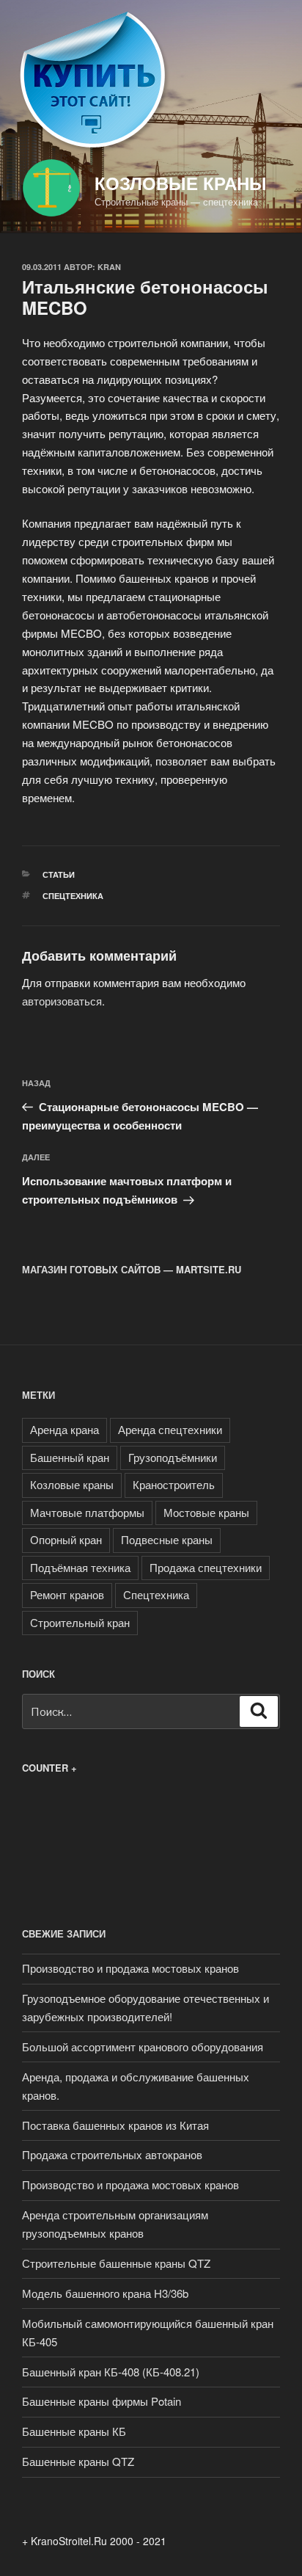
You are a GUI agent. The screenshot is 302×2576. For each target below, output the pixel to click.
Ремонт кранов (67, 1594)
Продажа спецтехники (206, 1567)
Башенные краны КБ (74, 2431)
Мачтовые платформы (87, 1512)
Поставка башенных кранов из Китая (115, 2125)
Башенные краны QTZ (78, 2461)
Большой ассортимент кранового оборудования (143, 2046)
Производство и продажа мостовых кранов (130, 1968)
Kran (109, 267)
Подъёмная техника (80, 1567)
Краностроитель (174, 1484)
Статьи (59, 874)
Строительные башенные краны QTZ (116, 2263)
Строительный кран (80, 1622)
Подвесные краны (167, 1539)
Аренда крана (65, 1429)
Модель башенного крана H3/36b (105, 2293)
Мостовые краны (206, 1512)
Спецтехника (73, 896)
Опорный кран (66, 1539)
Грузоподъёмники (173, 1457)
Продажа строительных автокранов (112, 2154)
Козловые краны (181, 183)
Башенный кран (70, 1457)
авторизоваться (62, 1001)
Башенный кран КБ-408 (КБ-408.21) (111, 2372)
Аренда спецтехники (170, 1429)
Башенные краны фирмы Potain (102, 2401)
